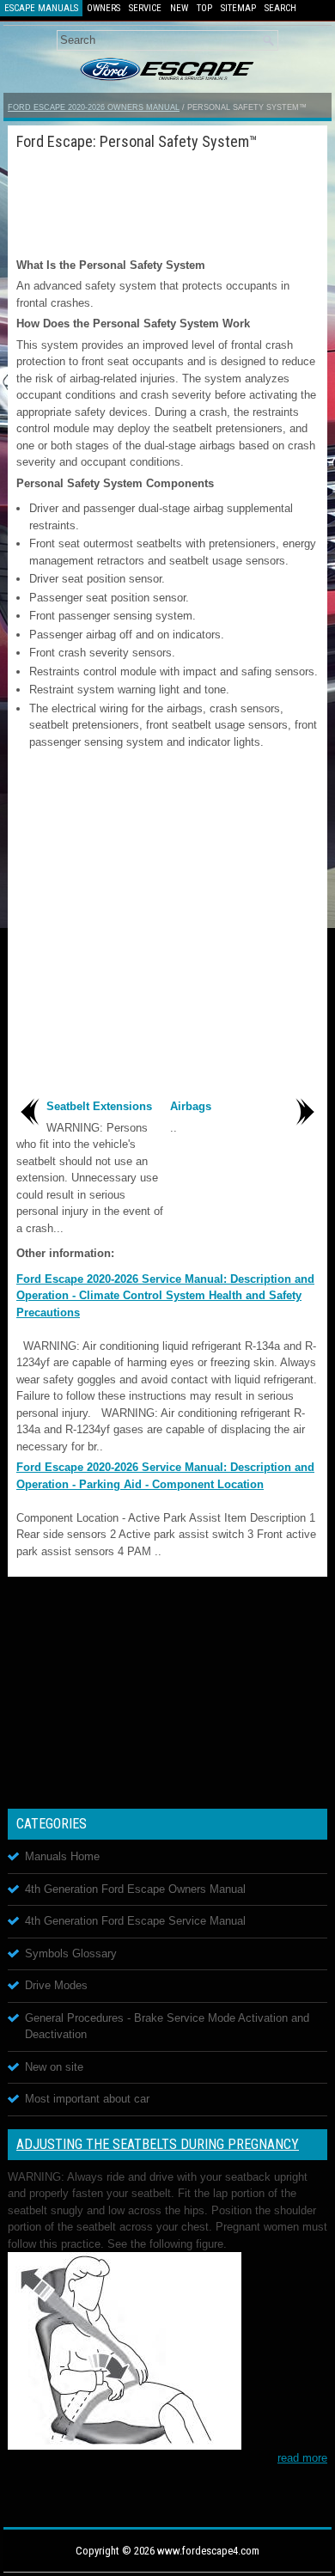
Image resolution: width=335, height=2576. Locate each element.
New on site (54, 2067)
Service (145, 8)
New (179, 8)
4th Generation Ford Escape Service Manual (135, 1921)
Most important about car (87, 2099)
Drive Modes (56, 1985)
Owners (104, 8)
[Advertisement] (167, 201)
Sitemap (238, 8)
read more (302, 2458)
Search (280, 8)
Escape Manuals (41, 8)
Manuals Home (62, 1856)
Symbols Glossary (71, 1953)
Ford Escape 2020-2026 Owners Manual (94, 107)
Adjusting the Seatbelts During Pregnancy (158, 2144)
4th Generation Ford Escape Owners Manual (135, 1889)
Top (204, 8)
